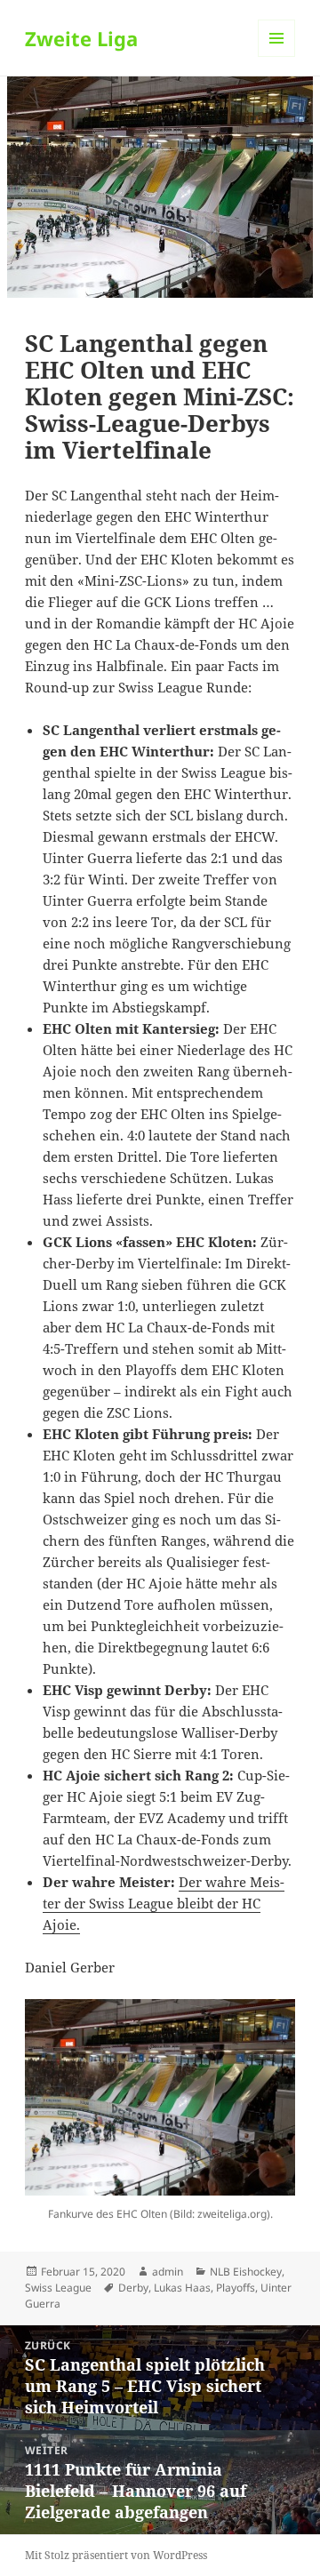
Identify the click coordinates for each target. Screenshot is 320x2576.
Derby (133, 2288)
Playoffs (236, 2288)
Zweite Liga (81, 38)
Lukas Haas (182, 2288)
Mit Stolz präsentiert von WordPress (116, 2555)
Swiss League (58, 2288)
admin (168, 2272)
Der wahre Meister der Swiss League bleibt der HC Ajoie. (164, 1903)
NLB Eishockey (246, 2272)
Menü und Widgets (277, 56)
